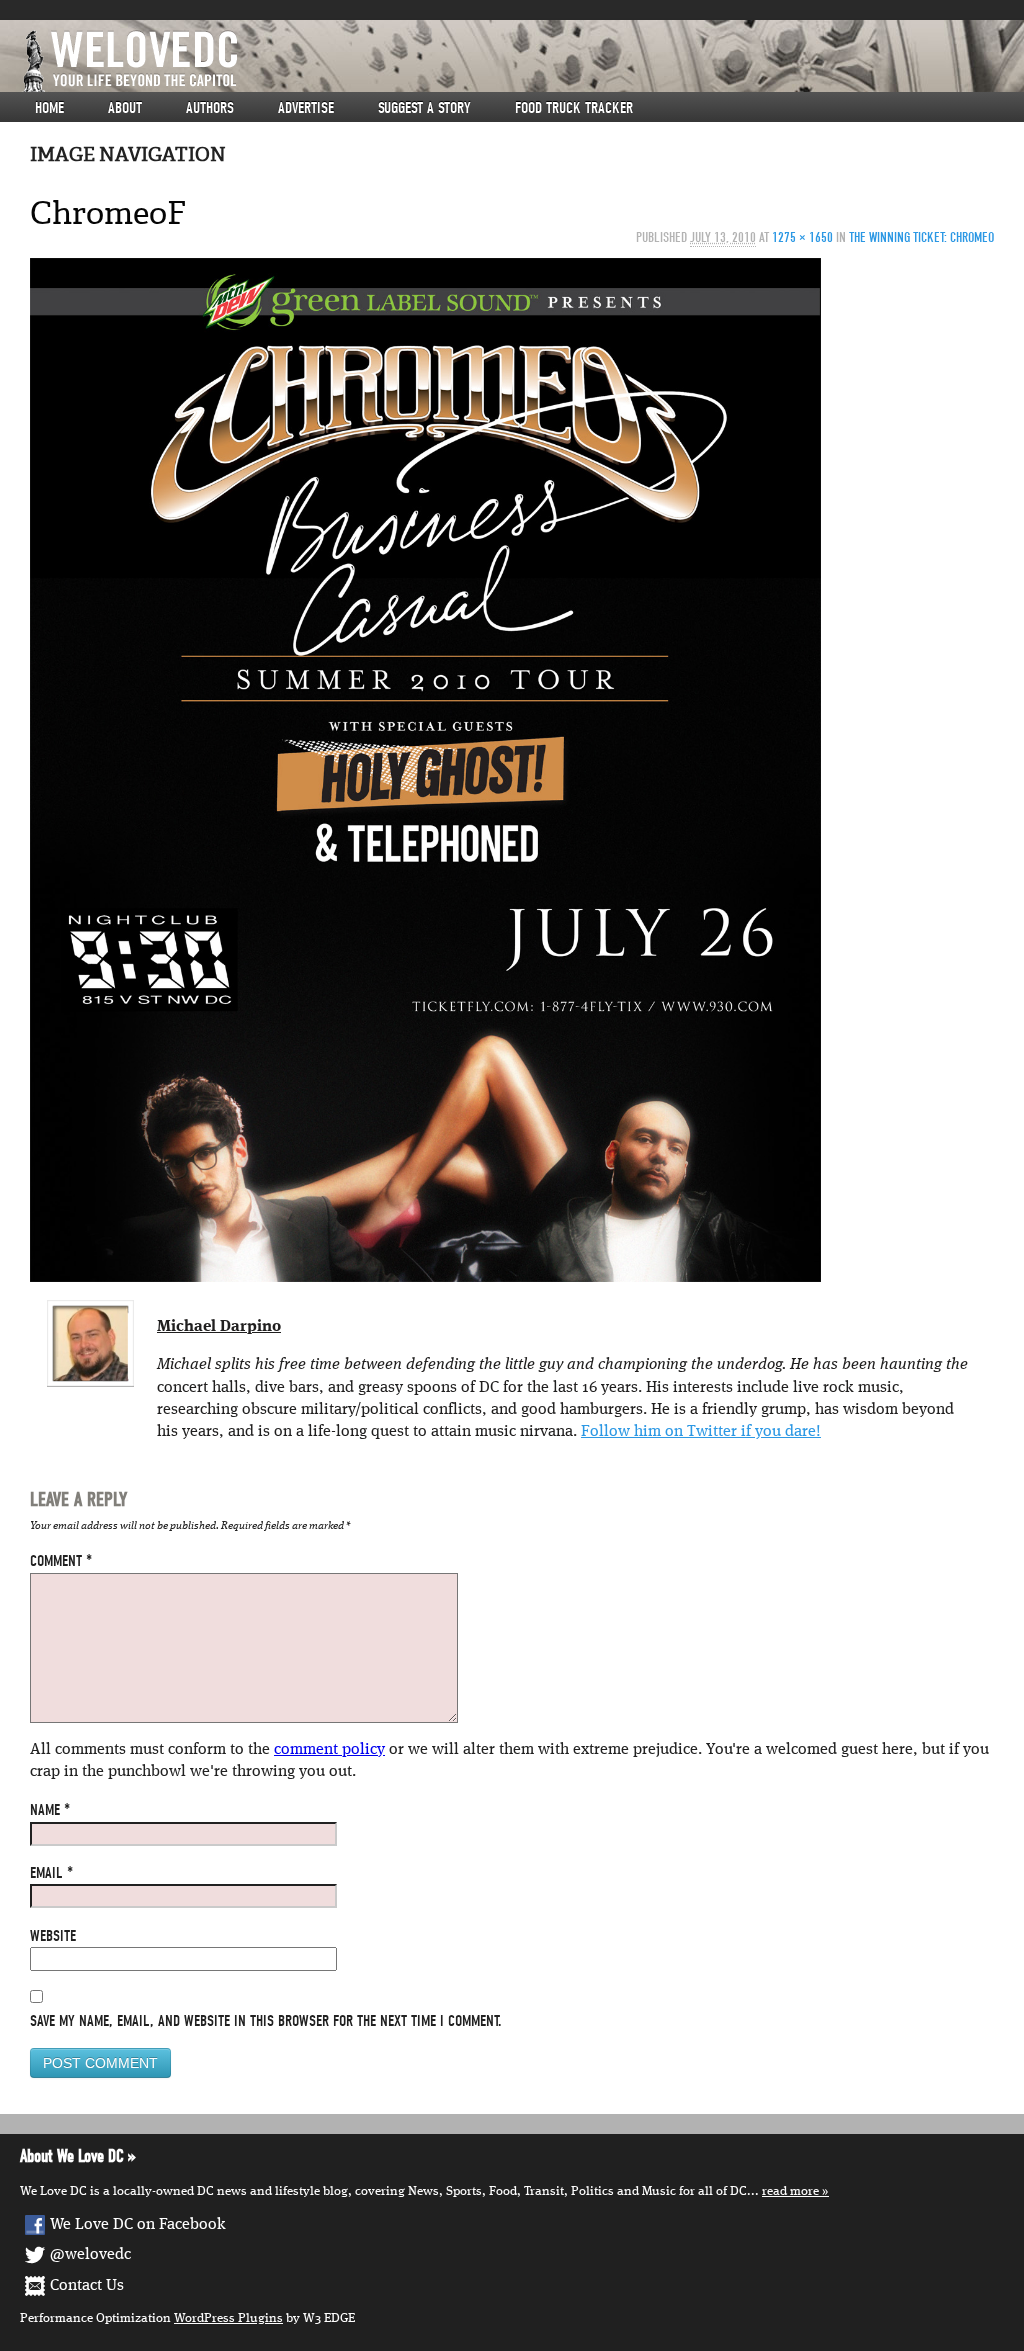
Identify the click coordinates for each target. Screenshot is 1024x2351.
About (125, 108)
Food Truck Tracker (574, 108)
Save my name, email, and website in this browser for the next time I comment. (266, 2021)
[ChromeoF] (425, 770)
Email (51, 1873)
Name (50, 1810)
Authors (210, 108)
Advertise (306, 108)
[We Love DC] (522, 61)
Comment (61, 1561)
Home (49, 108)
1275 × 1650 (802, 237)
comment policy (329, 1750)
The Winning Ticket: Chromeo (921, 237)
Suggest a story (424, 108)
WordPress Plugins (228, 2318)
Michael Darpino (219, 1327)
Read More (790, 2191)
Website (53, 1936)
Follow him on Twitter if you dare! (701, 1432)
